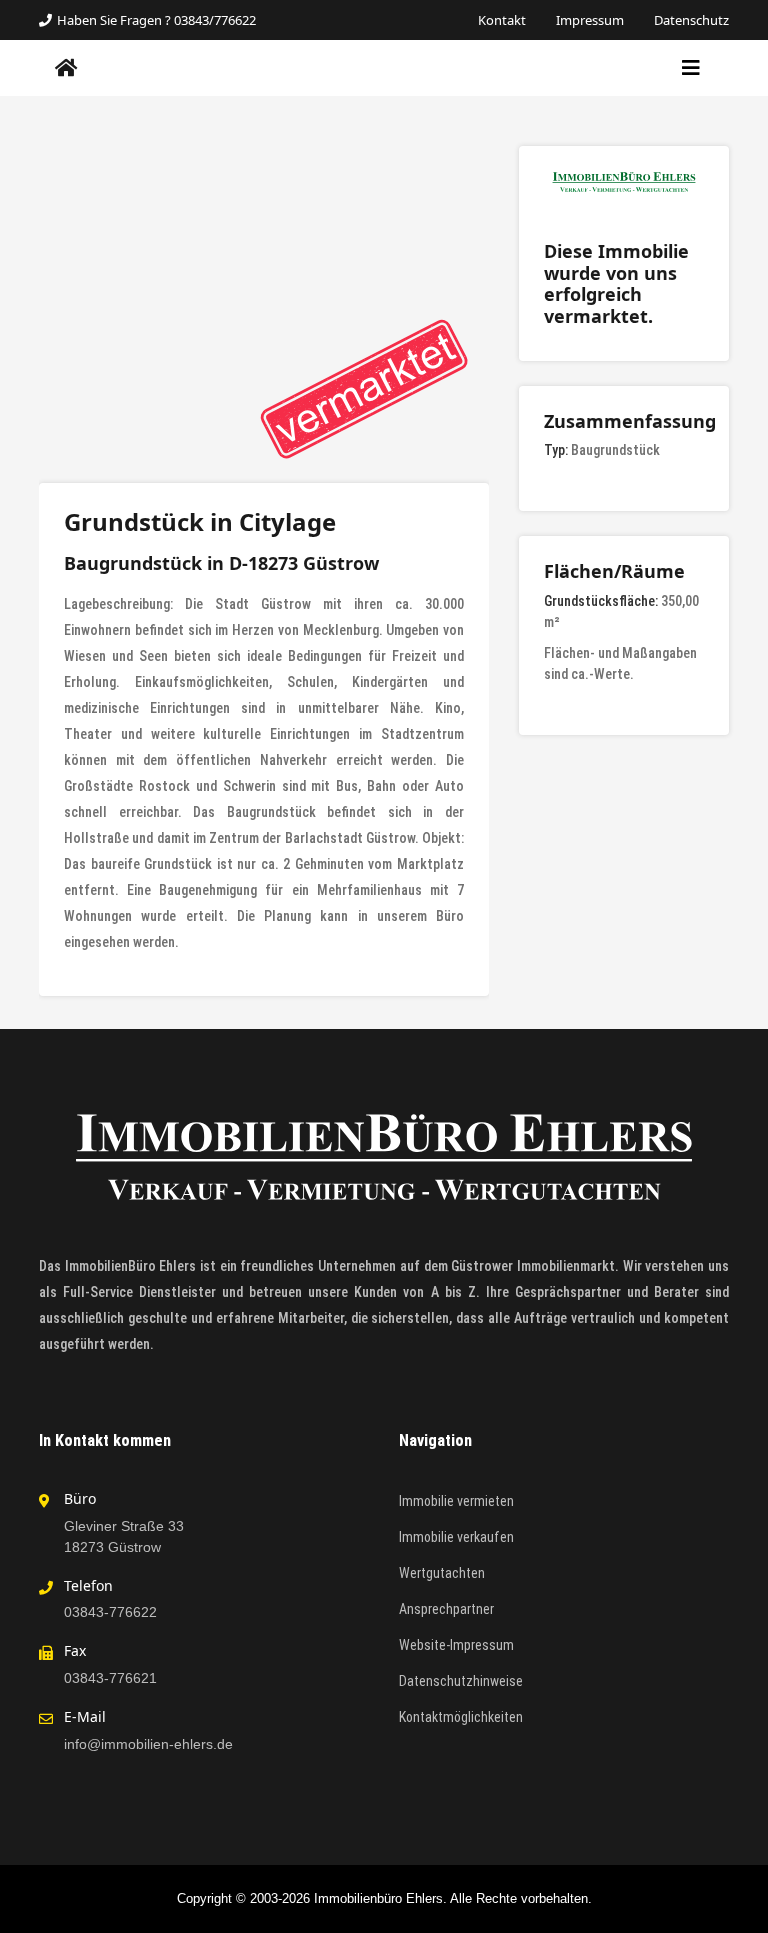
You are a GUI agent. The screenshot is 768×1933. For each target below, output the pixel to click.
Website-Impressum (456, 1645)
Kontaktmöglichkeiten (461, 1717)
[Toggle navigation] (691, 68)
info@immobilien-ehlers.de (148, 1744)
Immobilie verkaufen (456, 1537)
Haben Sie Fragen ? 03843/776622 (156, 20)
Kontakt (502, 20)
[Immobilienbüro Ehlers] (66, 68)
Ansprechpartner (446, 1609)
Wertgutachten (442, 1573)
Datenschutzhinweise (461, 1681)
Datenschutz (691, 20)
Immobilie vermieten (456, 1501)
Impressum (590, 20)
